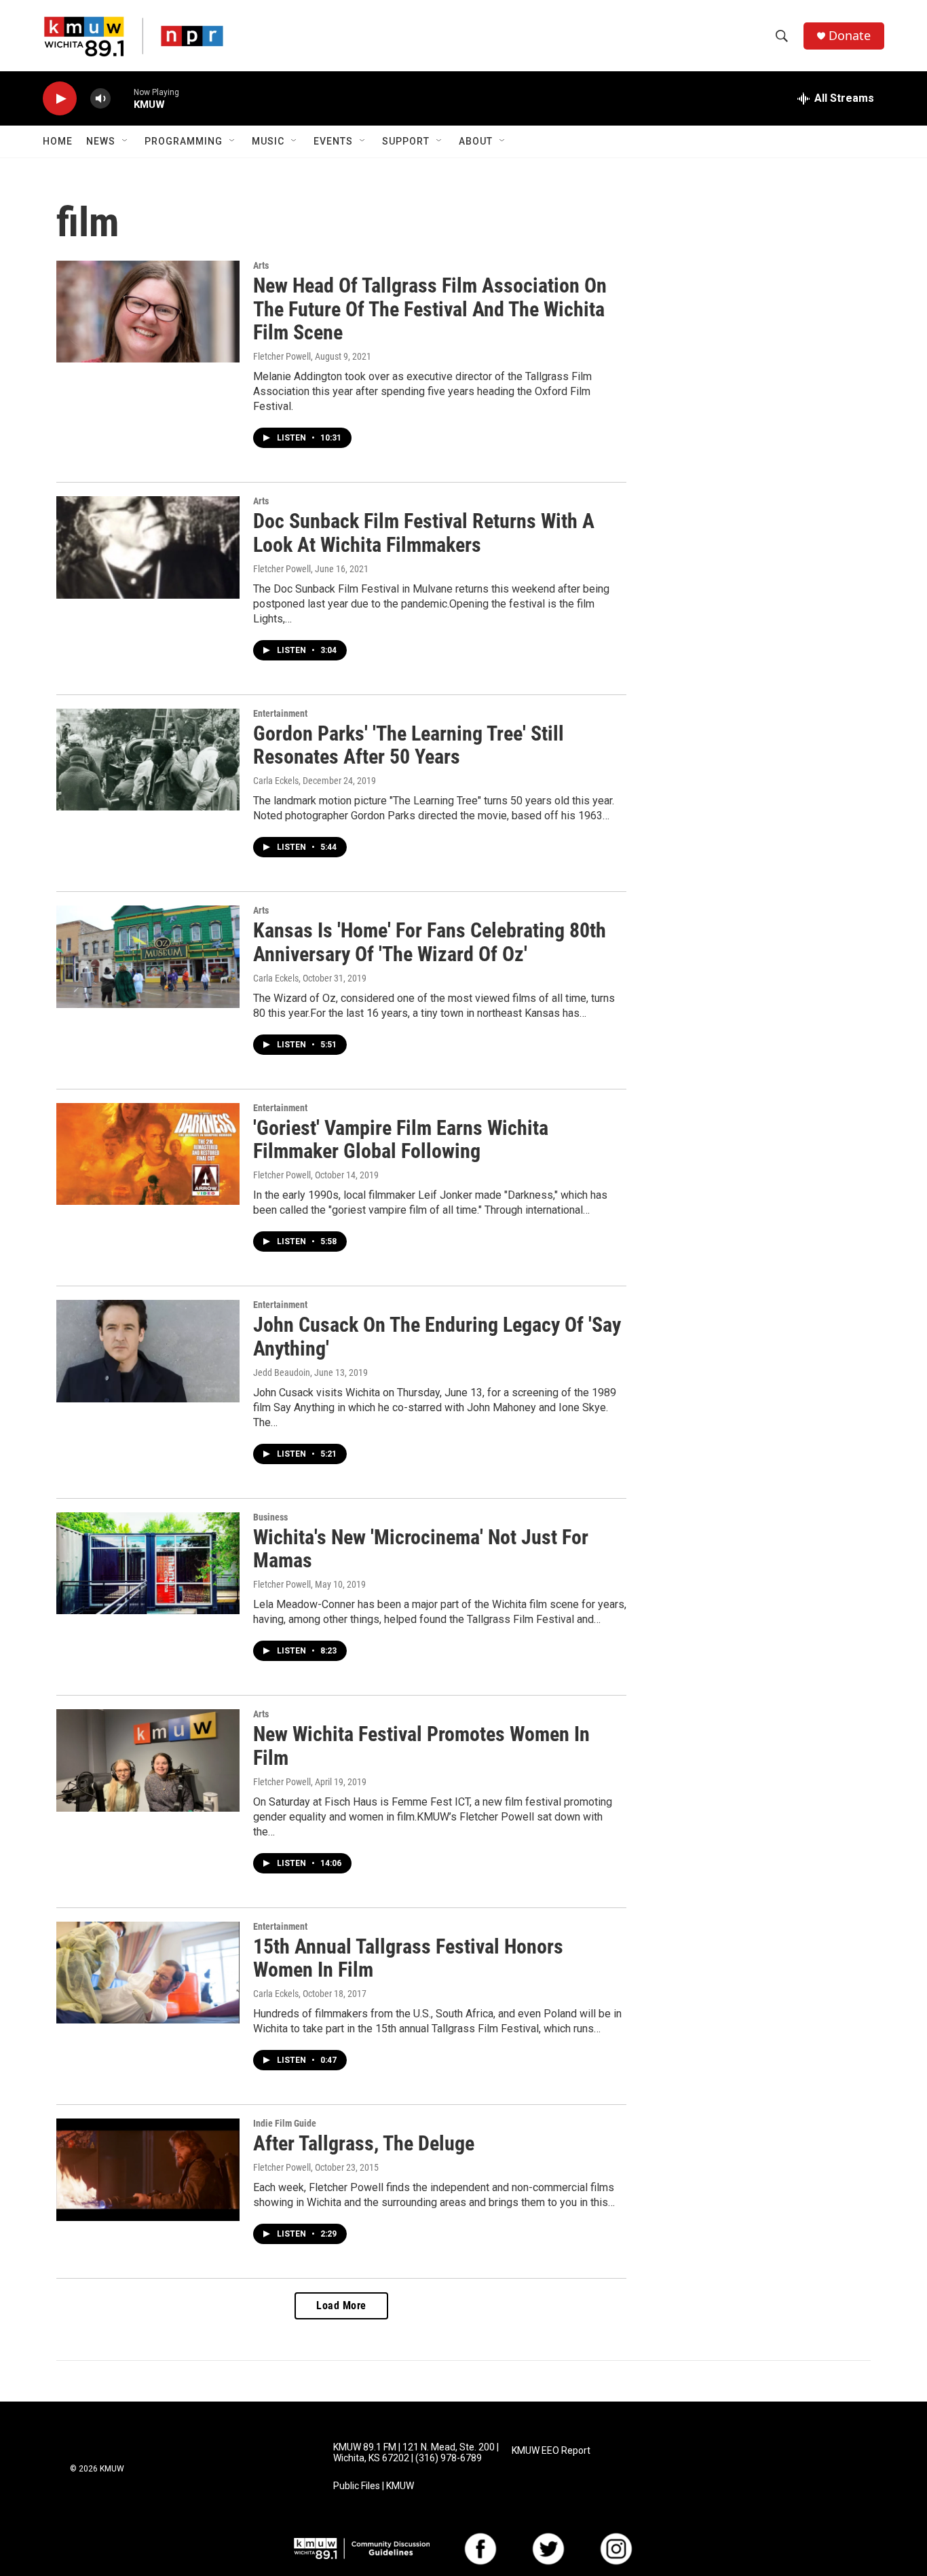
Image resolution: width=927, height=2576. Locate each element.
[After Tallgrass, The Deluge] (148, 2169)
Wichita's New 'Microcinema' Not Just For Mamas (421, 1549)
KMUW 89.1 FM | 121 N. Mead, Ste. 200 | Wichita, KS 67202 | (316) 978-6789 (416, 2453)
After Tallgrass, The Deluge (364, 2143)
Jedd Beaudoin (282, 1373)
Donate (850, 36)
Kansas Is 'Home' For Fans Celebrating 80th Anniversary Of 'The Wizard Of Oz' (430, 942)
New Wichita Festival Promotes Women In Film (421, 1746)
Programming (184, 141)
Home (58, 141)
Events (333, 141)
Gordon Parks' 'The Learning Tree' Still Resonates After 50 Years (409, 745)
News (101, 141)
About (476, 141)
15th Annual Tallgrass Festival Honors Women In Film (408, 1958)
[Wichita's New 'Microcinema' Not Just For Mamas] (148, 1563)
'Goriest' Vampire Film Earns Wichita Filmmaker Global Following (401, 1140)
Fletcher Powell (282, 356)
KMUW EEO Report (551, 2451)
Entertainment (280, 713)
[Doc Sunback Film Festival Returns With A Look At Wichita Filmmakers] (148, 547)
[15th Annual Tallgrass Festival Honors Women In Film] (148, 1973)
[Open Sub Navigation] (126, 141)
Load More (341, 2306)
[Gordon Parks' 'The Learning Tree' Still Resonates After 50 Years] (148, 760)
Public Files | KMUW (374, 2486)
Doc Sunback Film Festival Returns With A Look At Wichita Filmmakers (424, 533)
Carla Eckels (276, 781)
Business (270, 1517)
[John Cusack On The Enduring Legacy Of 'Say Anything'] (148, 1351)
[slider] (122, 98)
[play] (60, 99)
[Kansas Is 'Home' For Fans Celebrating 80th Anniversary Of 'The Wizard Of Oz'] (148, 956)
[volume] (100, 99)
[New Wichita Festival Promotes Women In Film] (148, 1760)
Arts (261, 265)
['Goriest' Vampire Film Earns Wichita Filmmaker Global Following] (148, 1154)
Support (406, 141)
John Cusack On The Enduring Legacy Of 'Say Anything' (437, 1337)
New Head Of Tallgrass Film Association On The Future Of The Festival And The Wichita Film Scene (430, 309)
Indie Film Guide (285, 2123)
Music (268, 141)
